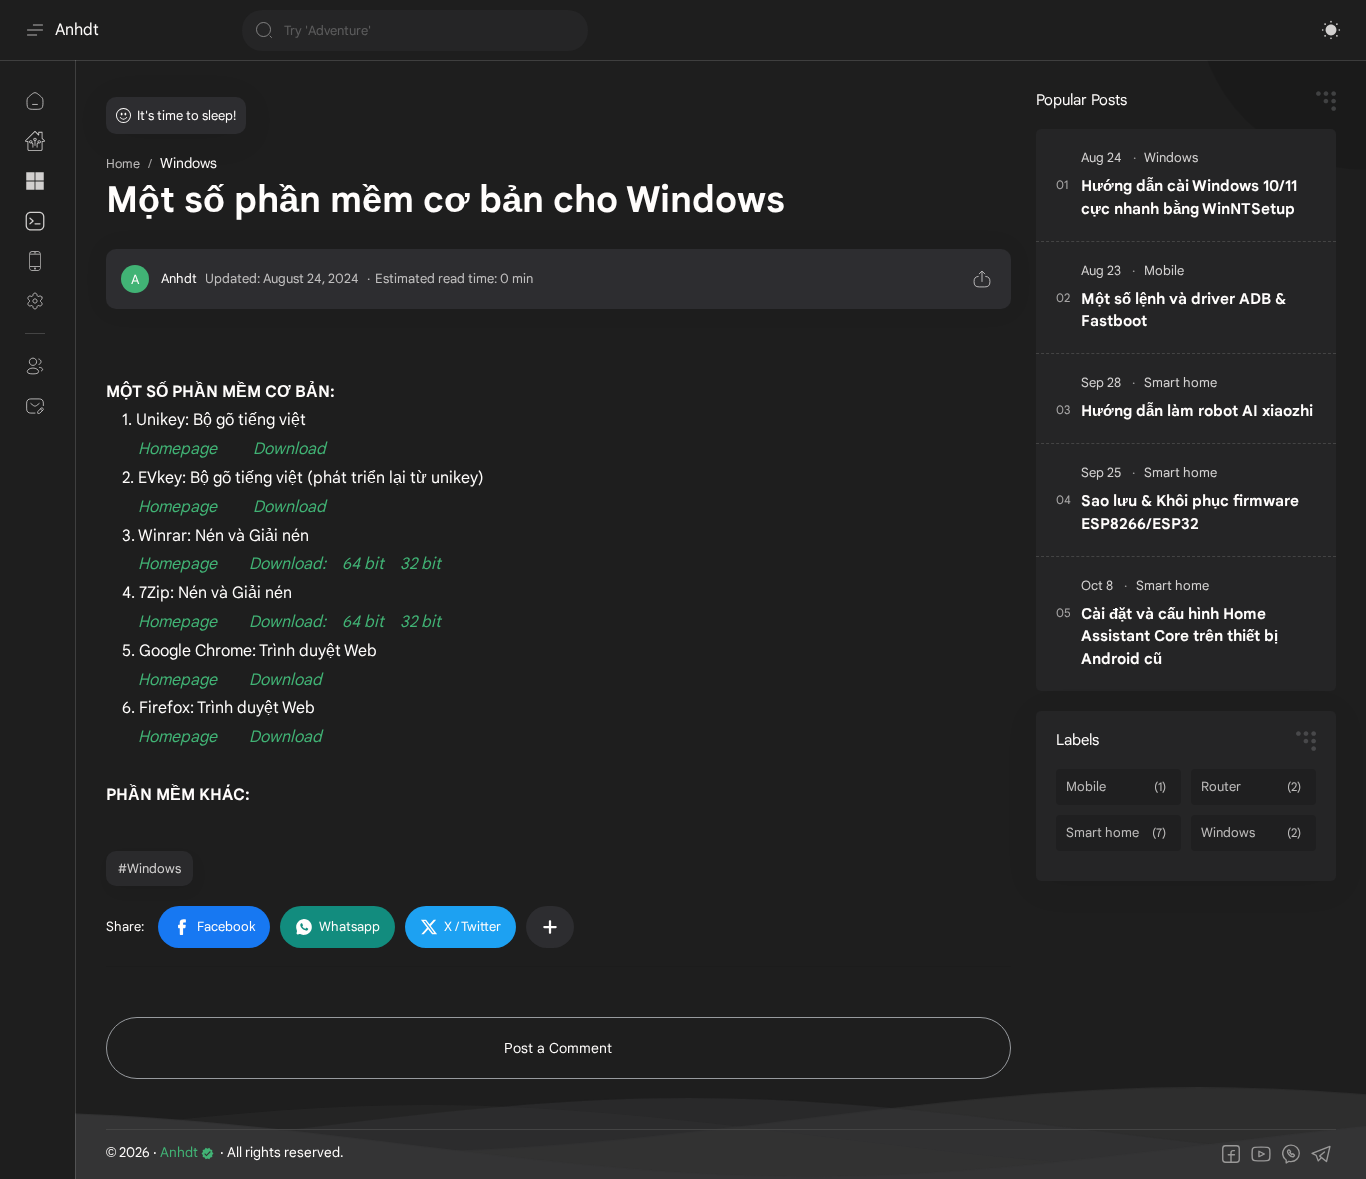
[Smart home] (1180, 382)
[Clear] (569, 30)
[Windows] (1171, 157)
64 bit (363, 564)
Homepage (177, 449)
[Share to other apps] (550, 927)
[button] (1331, 30)
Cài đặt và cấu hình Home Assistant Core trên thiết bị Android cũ (1179, 636)
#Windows (149, 868)
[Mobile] (1164, 270)
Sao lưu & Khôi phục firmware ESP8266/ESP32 (1190, 512)
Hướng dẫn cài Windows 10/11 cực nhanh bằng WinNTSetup (1189, 197)
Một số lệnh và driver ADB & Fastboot (1183, 310)
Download (289, 449)
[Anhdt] (179, 278)
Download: (287, 564)
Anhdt (77, 30)
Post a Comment (558, 1048)
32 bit (420, 564)
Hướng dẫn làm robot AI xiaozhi (1197, 410)
